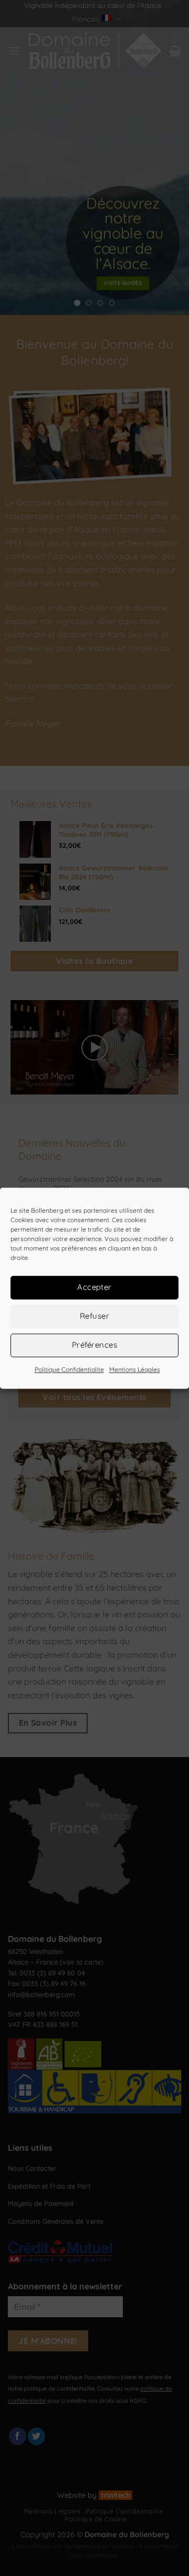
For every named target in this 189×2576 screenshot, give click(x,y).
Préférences (94, 1345)
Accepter (94, 1287)
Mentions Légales (135, 1369)
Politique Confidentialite (69, 1369)
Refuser (94, 1316)
